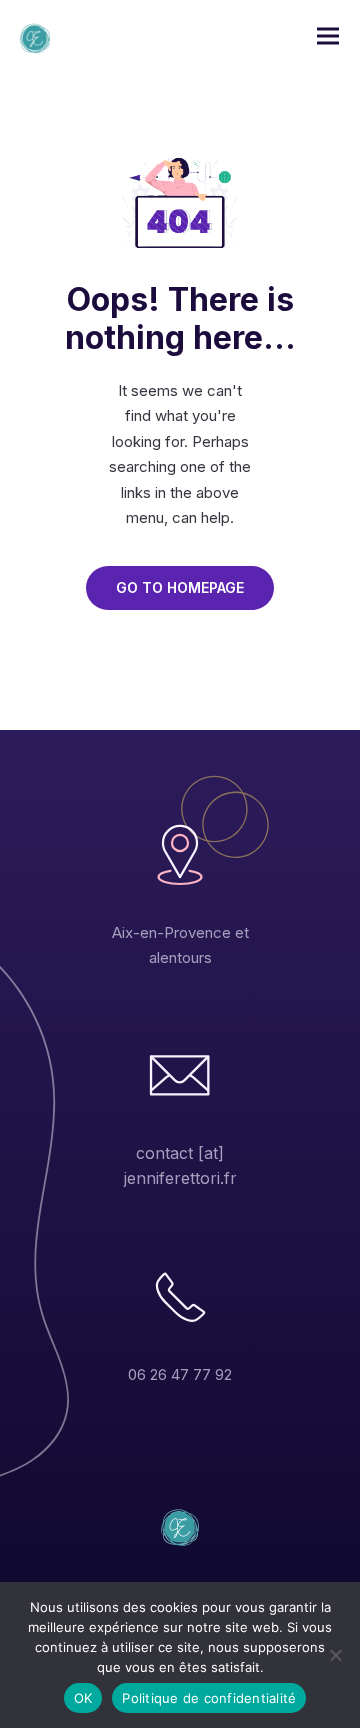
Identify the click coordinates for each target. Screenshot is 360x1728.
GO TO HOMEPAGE (180, 587)
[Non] (335, 1655)
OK (83, 1698)
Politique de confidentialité (209, 1698)
